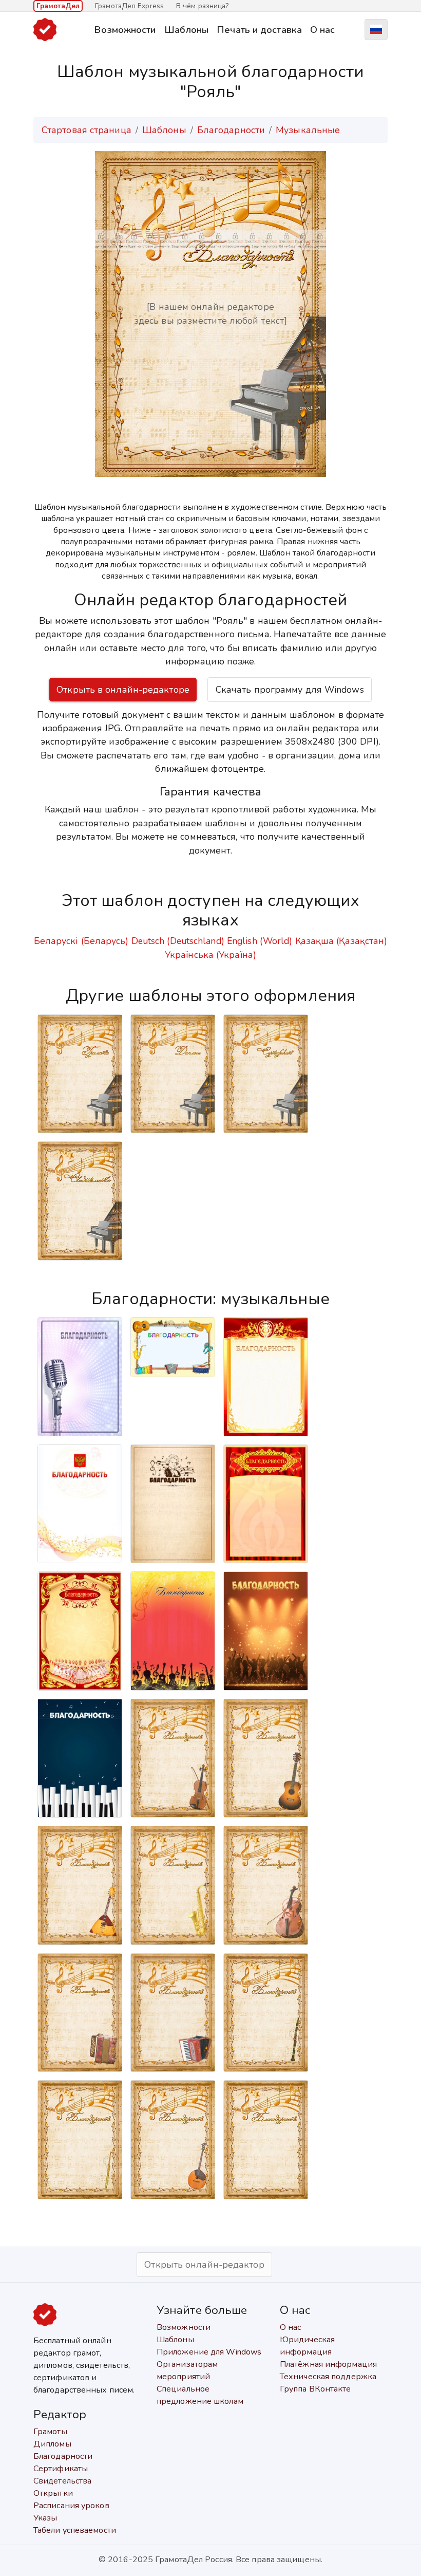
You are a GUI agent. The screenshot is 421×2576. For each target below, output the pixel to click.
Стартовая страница (87, 130)
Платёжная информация (328, 2364)
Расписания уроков (71, 2506)
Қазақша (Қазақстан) (341, 941)
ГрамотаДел (58, 6)
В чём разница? (202, 6)
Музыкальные (308, 130)
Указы (45, 2518)
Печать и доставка (259, 30)
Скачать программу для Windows (290, 690)
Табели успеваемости (75, 2530)
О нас (323, 30)
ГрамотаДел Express (129, 6)
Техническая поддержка (328, 2377)
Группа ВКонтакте (315, 2389)
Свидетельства (62, 2481)
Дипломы (52, 2444)
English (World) (260, 941)
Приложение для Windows (209, 2352)
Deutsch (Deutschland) (178, 941)
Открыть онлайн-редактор (204, 2265)
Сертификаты (61, 2469)
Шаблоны (187, 30)
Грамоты (50, 2432)
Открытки (53, 2493)
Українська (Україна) (210, 955)
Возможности (125, 30)
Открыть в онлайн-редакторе (123, 690)
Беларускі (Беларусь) (81, 941)
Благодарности (231, 130)
